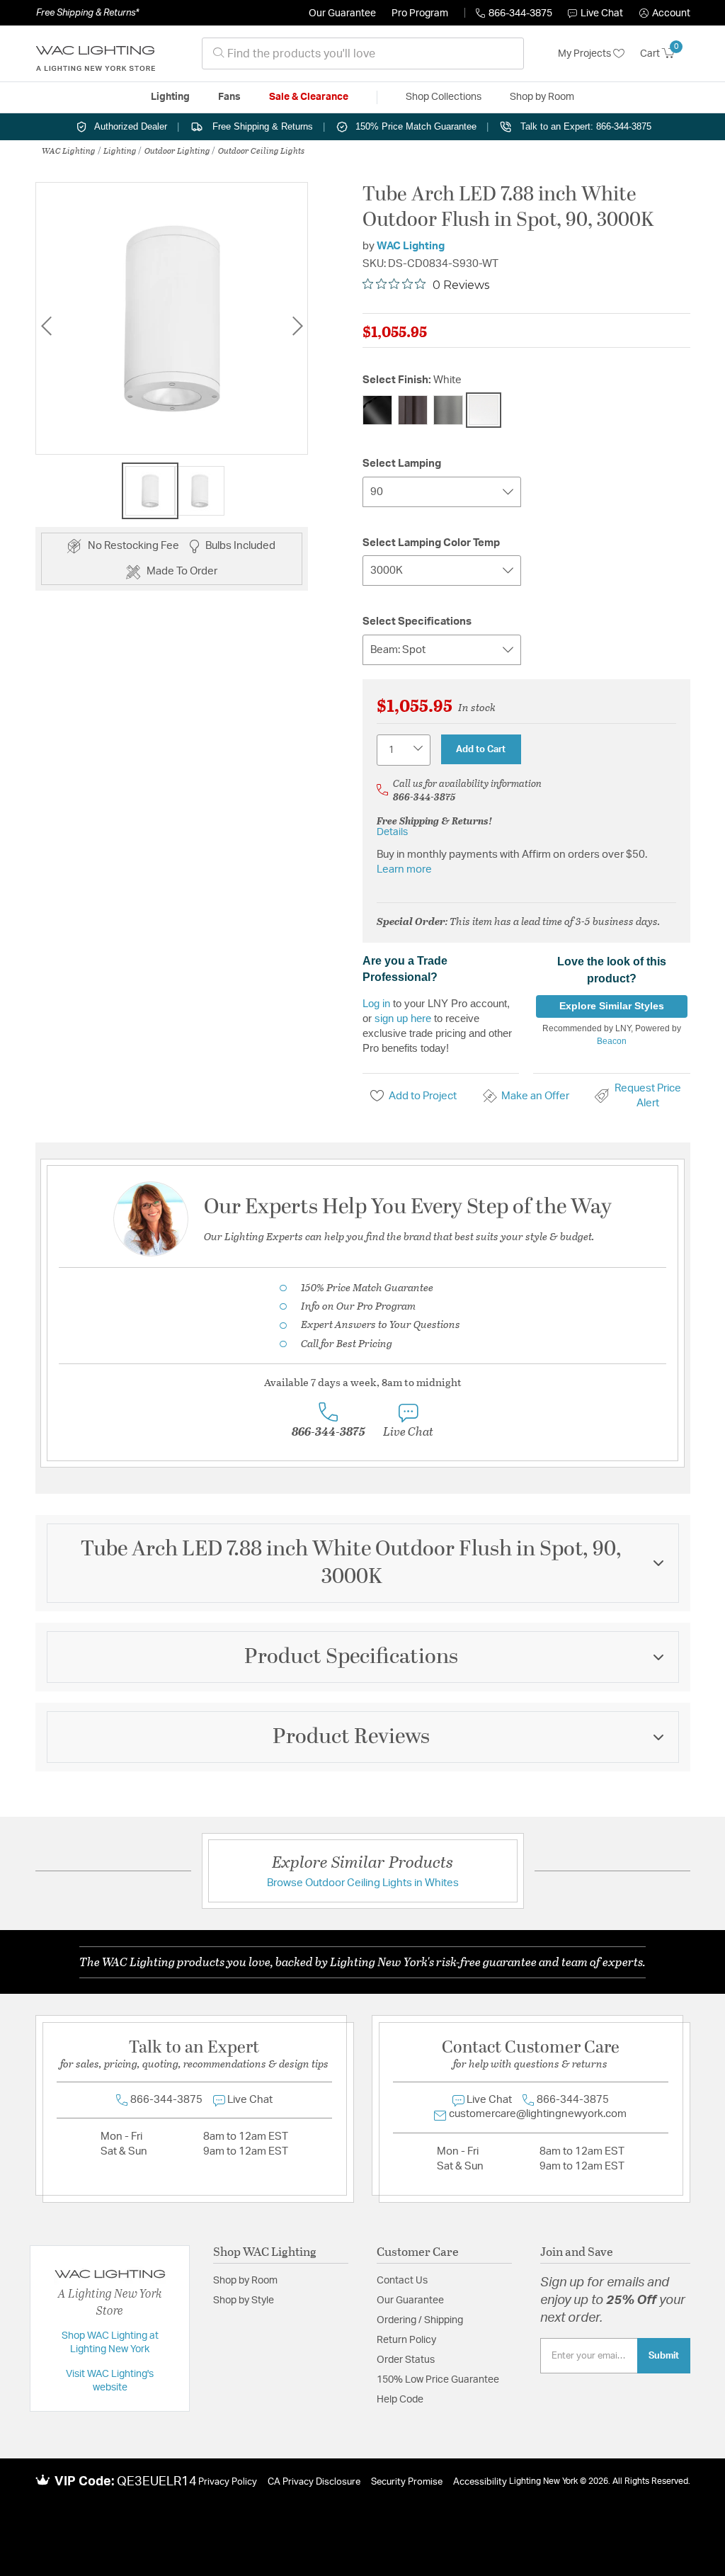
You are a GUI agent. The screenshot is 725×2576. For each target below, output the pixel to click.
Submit (664, 2356)
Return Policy (406, 2340)
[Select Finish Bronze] (413, 410)
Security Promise (407, 2482)
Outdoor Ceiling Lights (261, 150)
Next (297, 326)
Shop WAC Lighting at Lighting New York (110, 2343)
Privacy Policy (228, 2482)
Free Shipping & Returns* (87, 13)
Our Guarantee (342, 13)
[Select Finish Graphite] (448, 410)
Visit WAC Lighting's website (110, 2381)
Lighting (120, 150)
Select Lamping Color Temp (431, 543)
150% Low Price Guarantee (438, 2380)
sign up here (403, 1018)
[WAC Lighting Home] (96, 54)
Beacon (612, 1041)
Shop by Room (245, 2281)
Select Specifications (417, 622)
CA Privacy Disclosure (314, 2482)
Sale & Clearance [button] (309, 97)
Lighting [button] (170, 97)
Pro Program (420, 13)
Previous (46, 326)
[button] (665, 13)
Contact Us (402, 2281)
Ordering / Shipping (420, 2320)
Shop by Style (244, 2300)
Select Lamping (402, 464)
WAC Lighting (69, 150)
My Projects (586, 54)
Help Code (400, 2400)
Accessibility (480, 2482)
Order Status (406, 2360)
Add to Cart (481, 749)
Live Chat (602, 13)
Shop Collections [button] (444, 97)
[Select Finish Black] (377, 410)
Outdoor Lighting (177, 150)
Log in (376, 1003)
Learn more (404, 869)
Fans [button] (229, 97)
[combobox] (363, 53)
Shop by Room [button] (542, 97)
